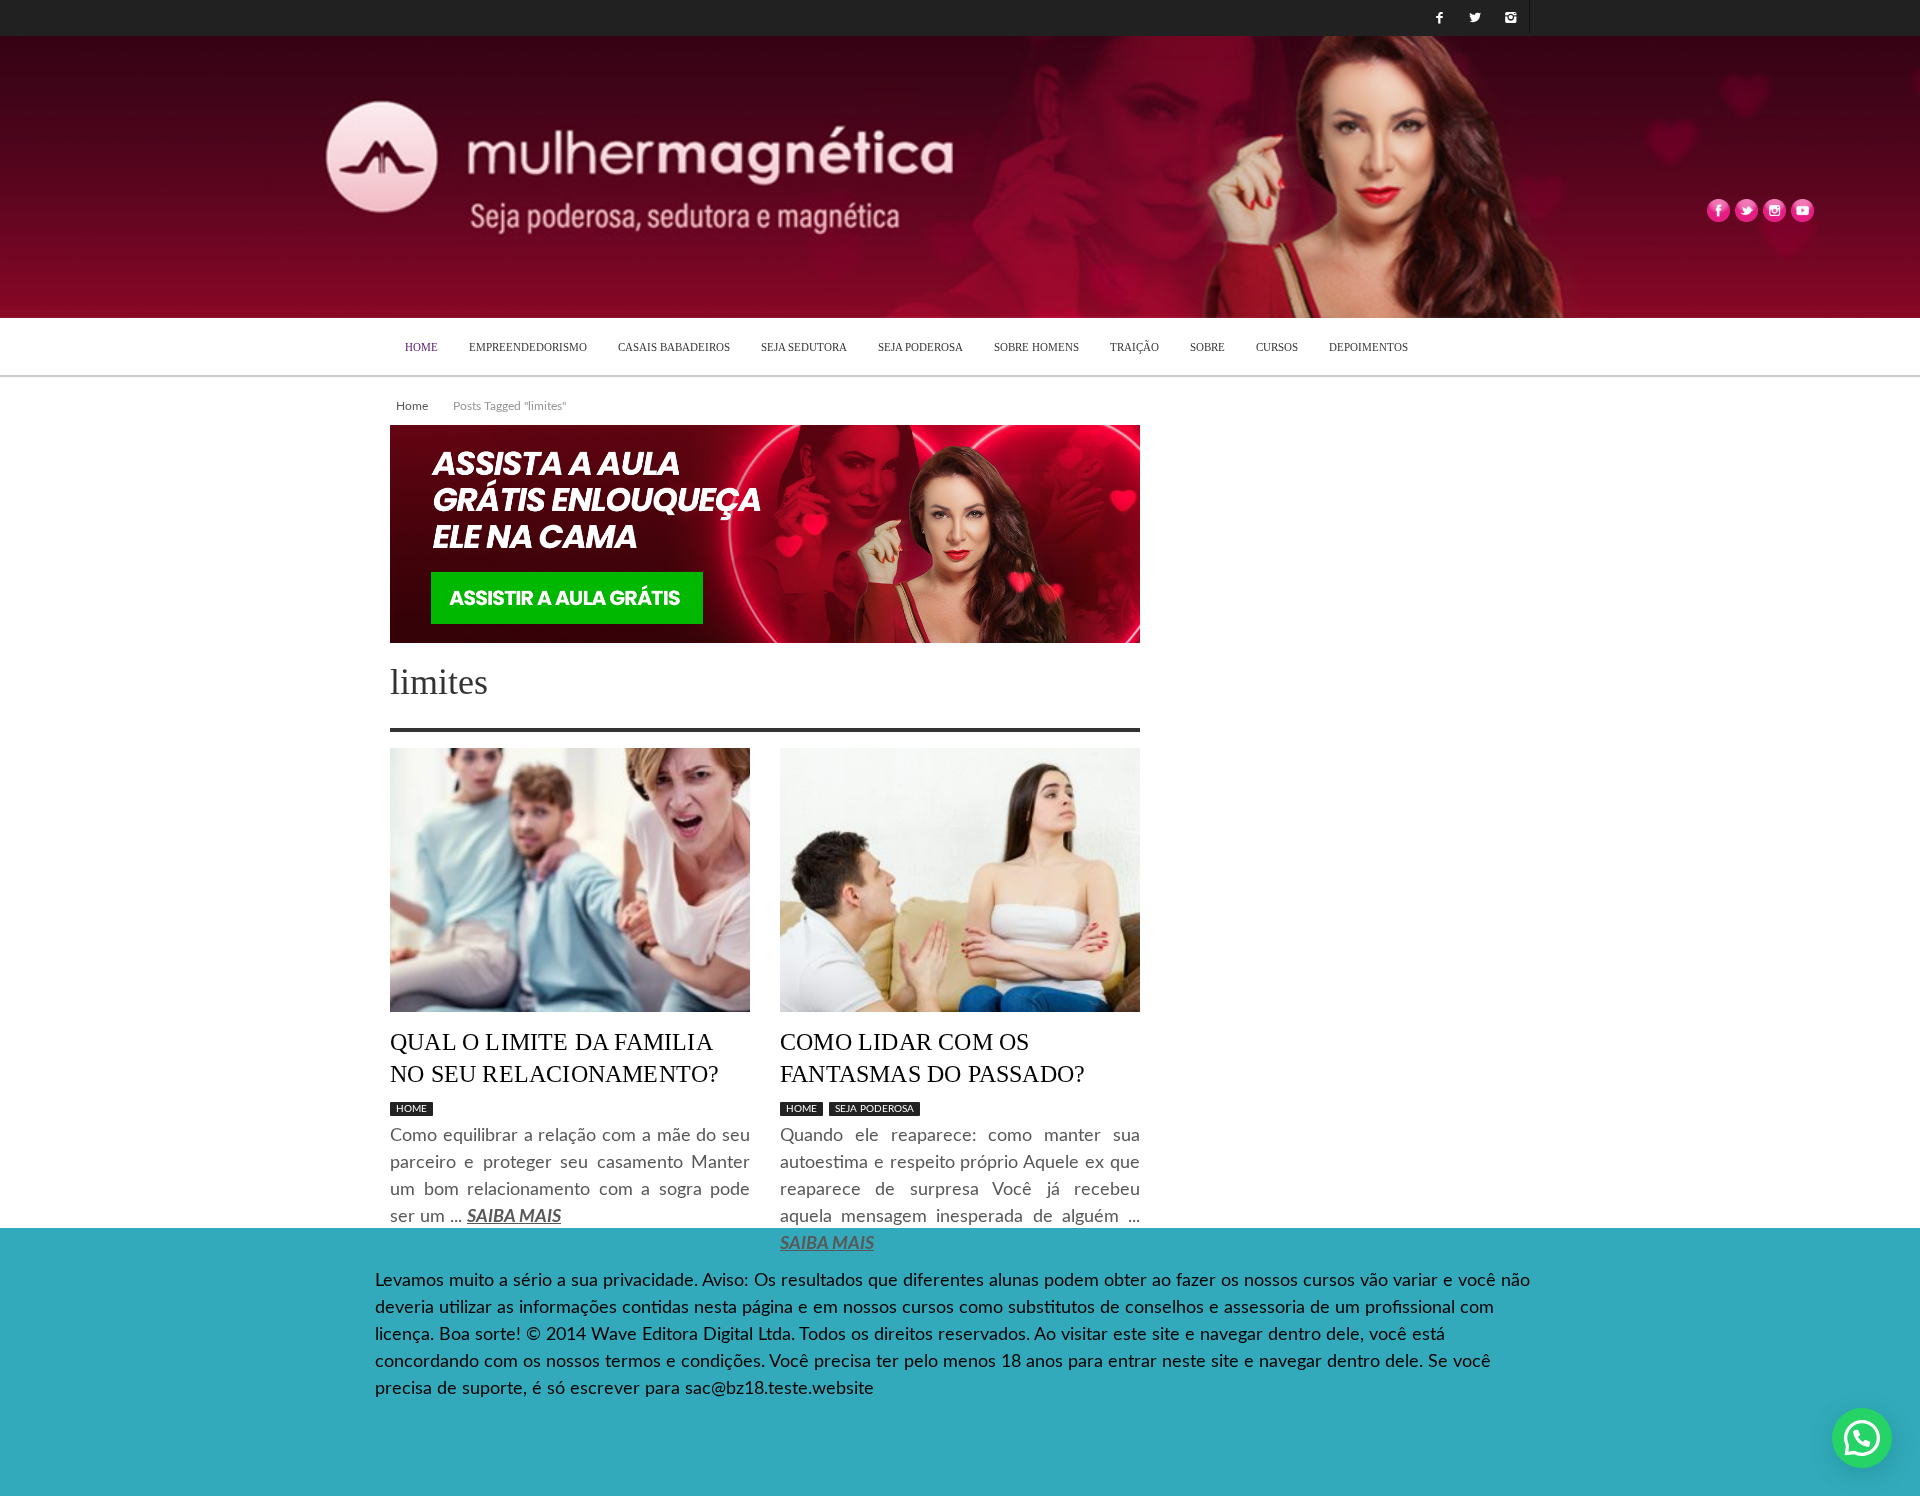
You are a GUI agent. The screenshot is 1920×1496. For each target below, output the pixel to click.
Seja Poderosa (874, 1109)
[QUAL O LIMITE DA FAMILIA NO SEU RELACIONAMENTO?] (570, 880)
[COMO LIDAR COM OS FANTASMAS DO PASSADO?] (960, 880)
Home (412, 406)
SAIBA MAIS (514, 1217)
